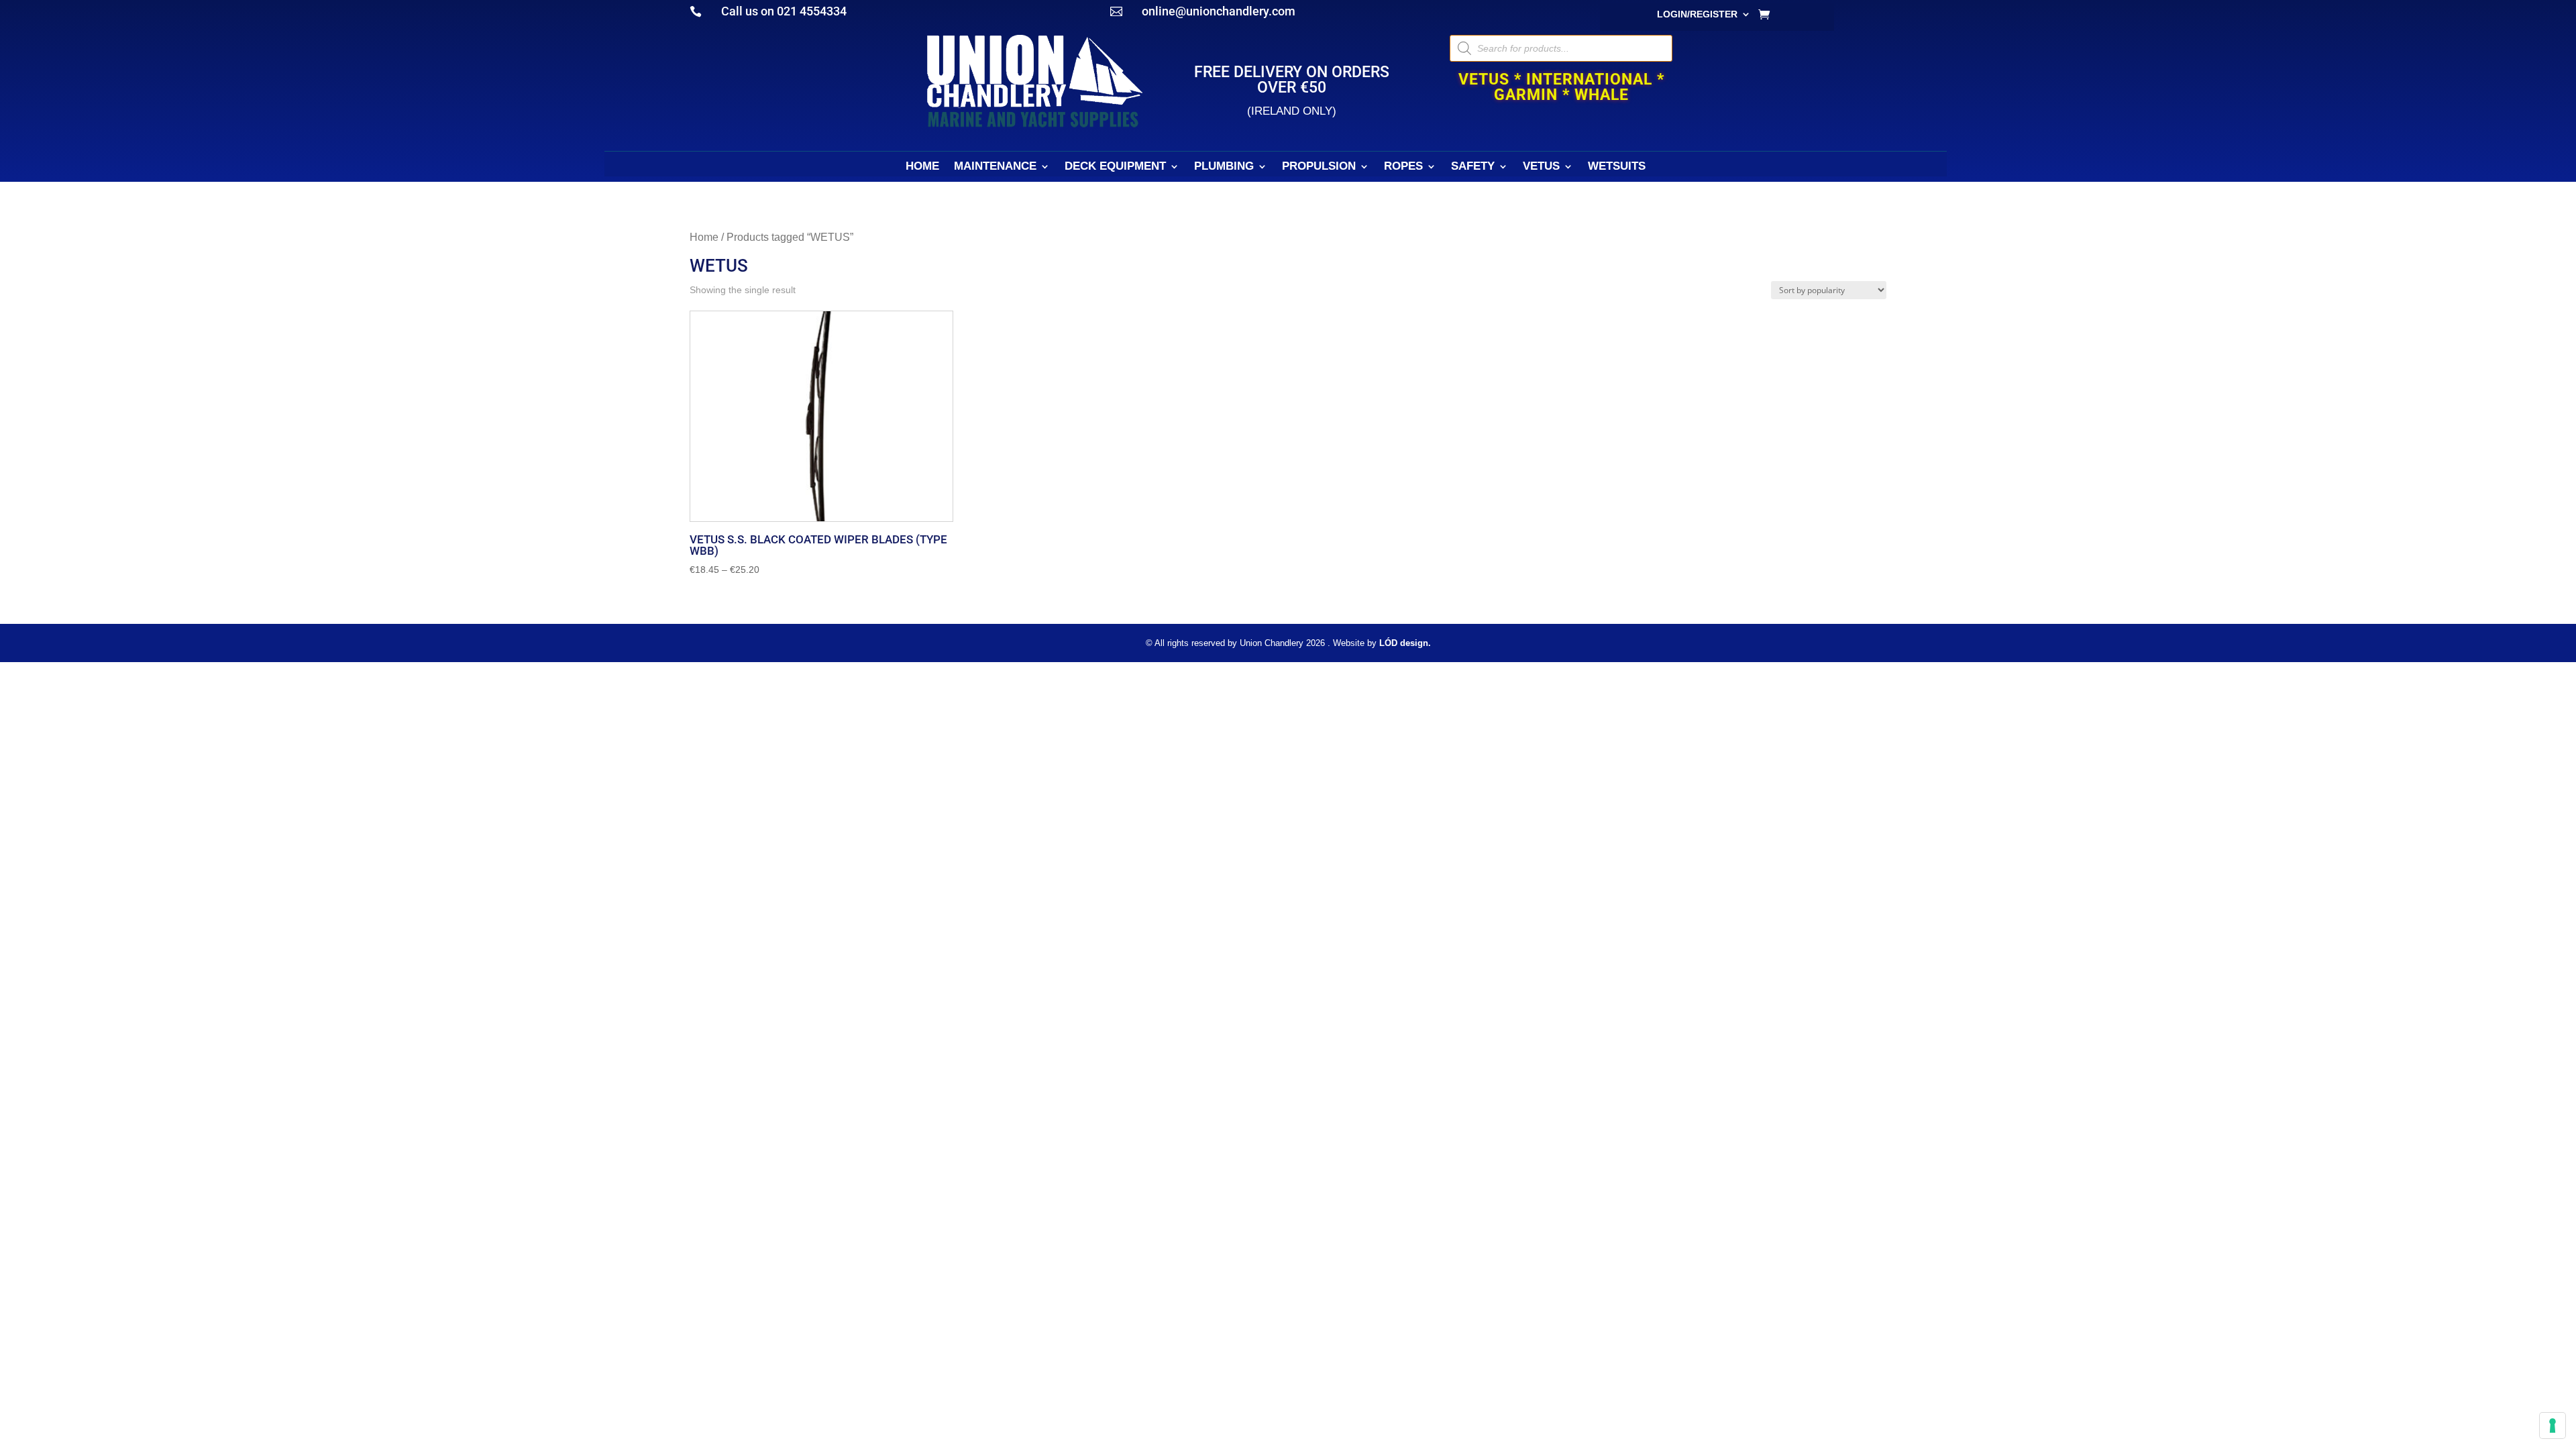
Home (704, 237)
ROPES (1403, 167)
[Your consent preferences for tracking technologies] (2553, 1426)
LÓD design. (1405, 643)
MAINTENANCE (995, 167)
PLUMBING (1224, 167)
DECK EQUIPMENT (1115, 167)
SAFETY (1473, 167)
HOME (922, 167)
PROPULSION (1319, 167)
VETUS (1541, 167)
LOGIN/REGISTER (1697, 14)
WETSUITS (1617, 167)
